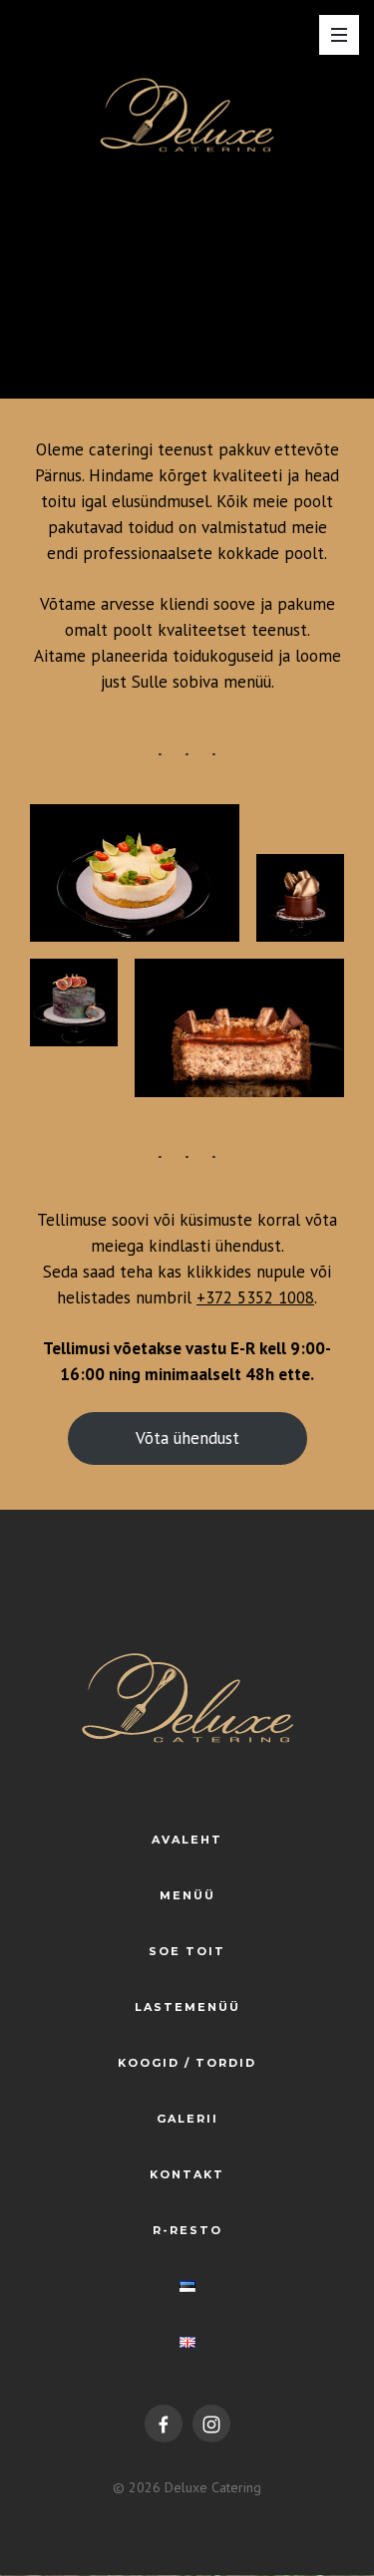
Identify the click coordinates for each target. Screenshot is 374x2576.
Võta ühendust (187, 1438)
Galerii (187, 2119)
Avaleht (187, 1840)
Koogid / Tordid (187, 2063)
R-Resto (187, 2230)
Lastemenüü (187, 2007)
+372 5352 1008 (255, 1297)
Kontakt (187, 2174)
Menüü (187, 1895)
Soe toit (187, 1951)
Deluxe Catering (213, 2487)
